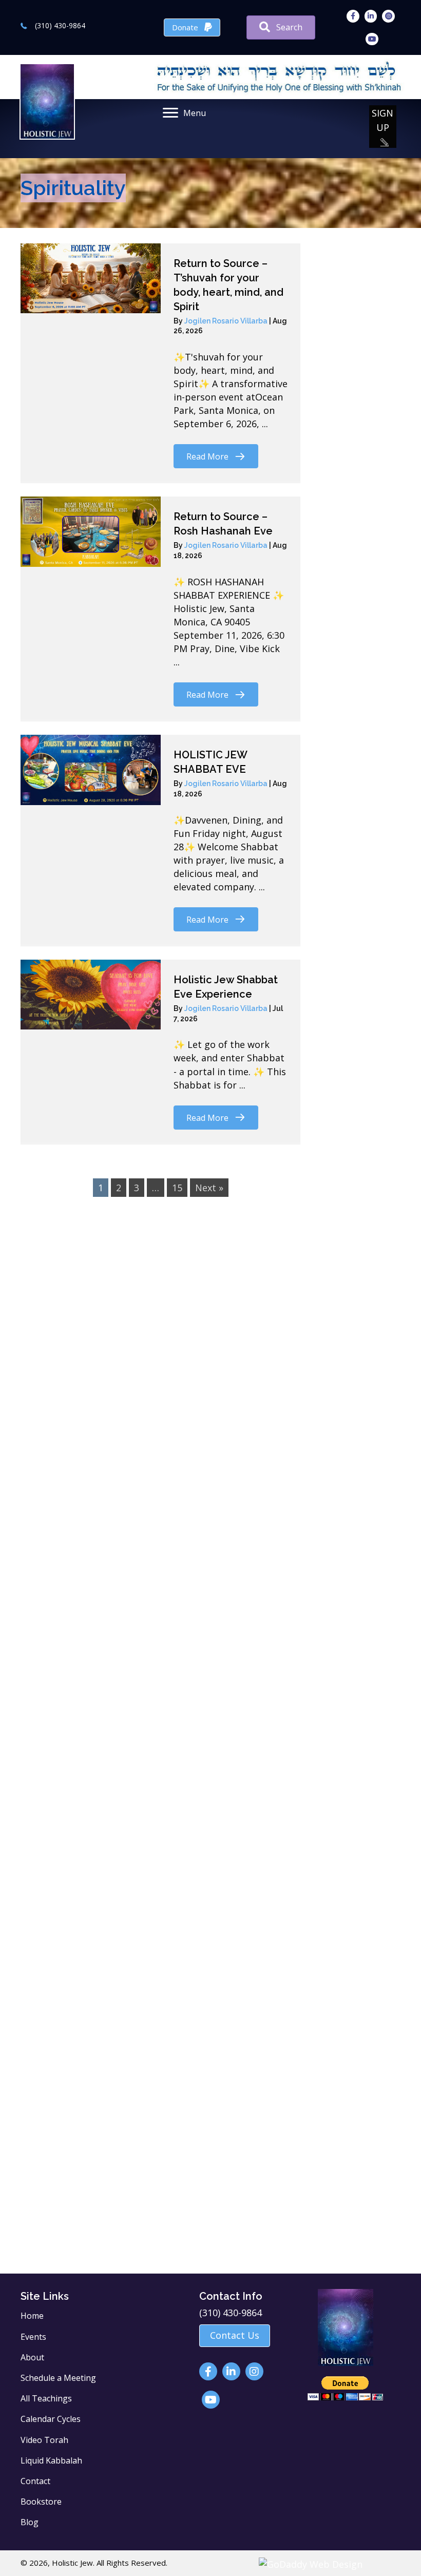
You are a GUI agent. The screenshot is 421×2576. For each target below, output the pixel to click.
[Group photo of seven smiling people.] (113, 1921)
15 (177, 1188)
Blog (30, 2522)
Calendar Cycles (51, 2419)
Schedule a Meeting (58, 2378)
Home (32, 2316)
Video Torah (44, 2440)
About (32, 2357)
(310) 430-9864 (60, 25)
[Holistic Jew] (113, 1369)
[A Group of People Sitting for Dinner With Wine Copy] (299, 1378)
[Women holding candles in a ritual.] (113, 2122)
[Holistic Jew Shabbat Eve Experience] (91, 995)
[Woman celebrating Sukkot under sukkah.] (299, 1720)
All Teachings (46, 2398)
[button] (383, 127)
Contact (35, 2481)
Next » (209, 1188)
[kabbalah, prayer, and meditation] (113, 1642)
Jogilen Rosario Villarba (227, 321)
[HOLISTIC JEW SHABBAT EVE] (91, 770)
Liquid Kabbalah (51, 2460)
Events (33, 2337)
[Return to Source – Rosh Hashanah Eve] (91, 531)
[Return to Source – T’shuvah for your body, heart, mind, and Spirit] (91, 278)
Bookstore (41, 2502)
